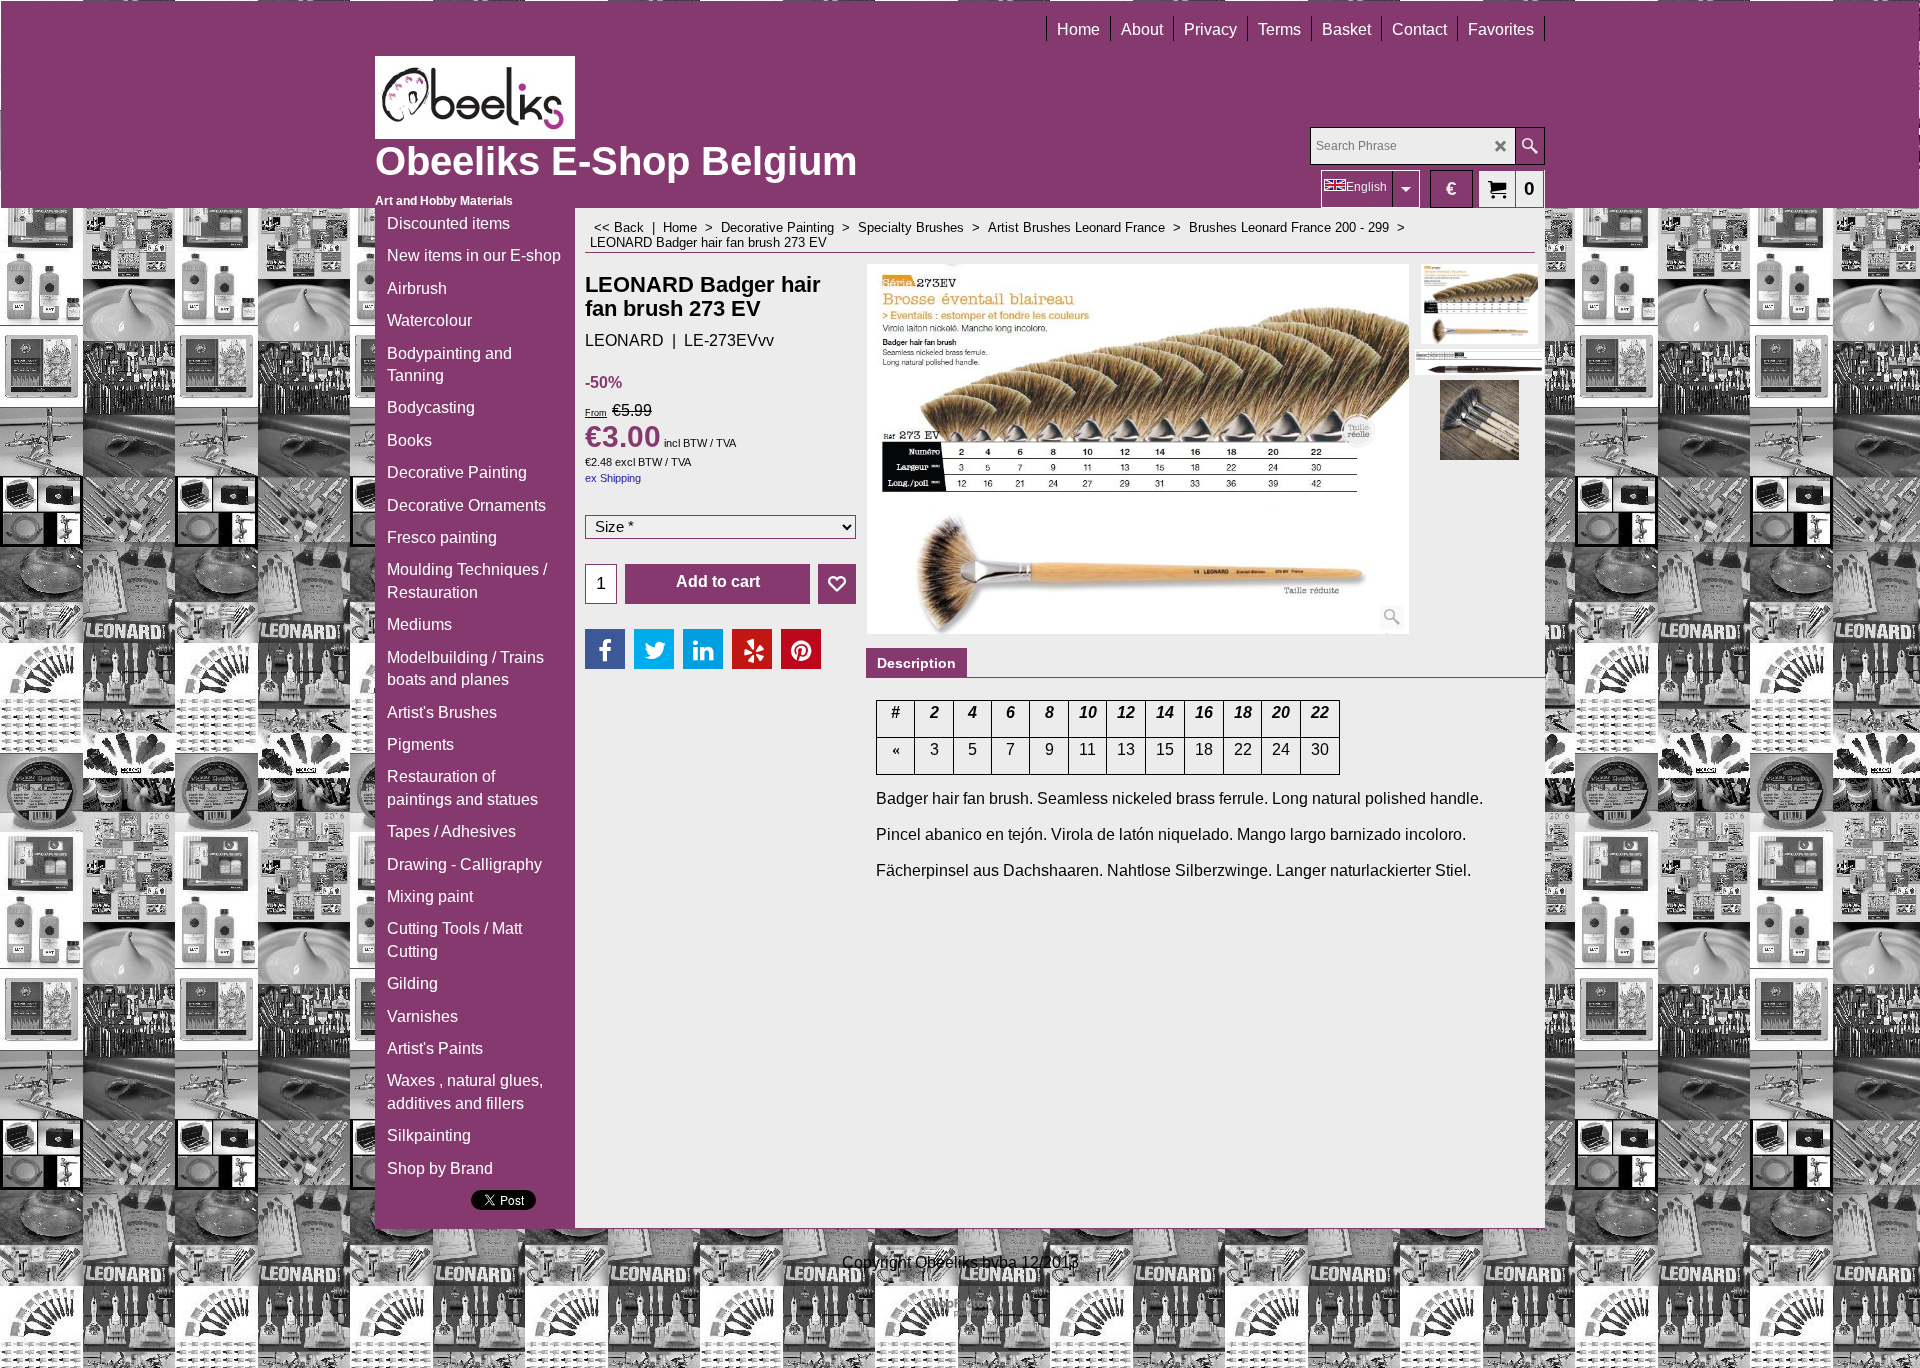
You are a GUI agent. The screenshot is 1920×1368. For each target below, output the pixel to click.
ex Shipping (613, 478)
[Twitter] (654, 649)
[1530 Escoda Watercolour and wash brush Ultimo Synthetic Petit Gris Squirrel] (1479, 362)
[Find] (1529, 146)
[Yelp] (752, 649)
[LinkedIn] (703, 649)
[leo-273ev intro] (1479, 420)
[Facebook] (605, 649)
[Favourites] (837, 584)
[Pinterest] (801, 649)
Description (916, 663)
